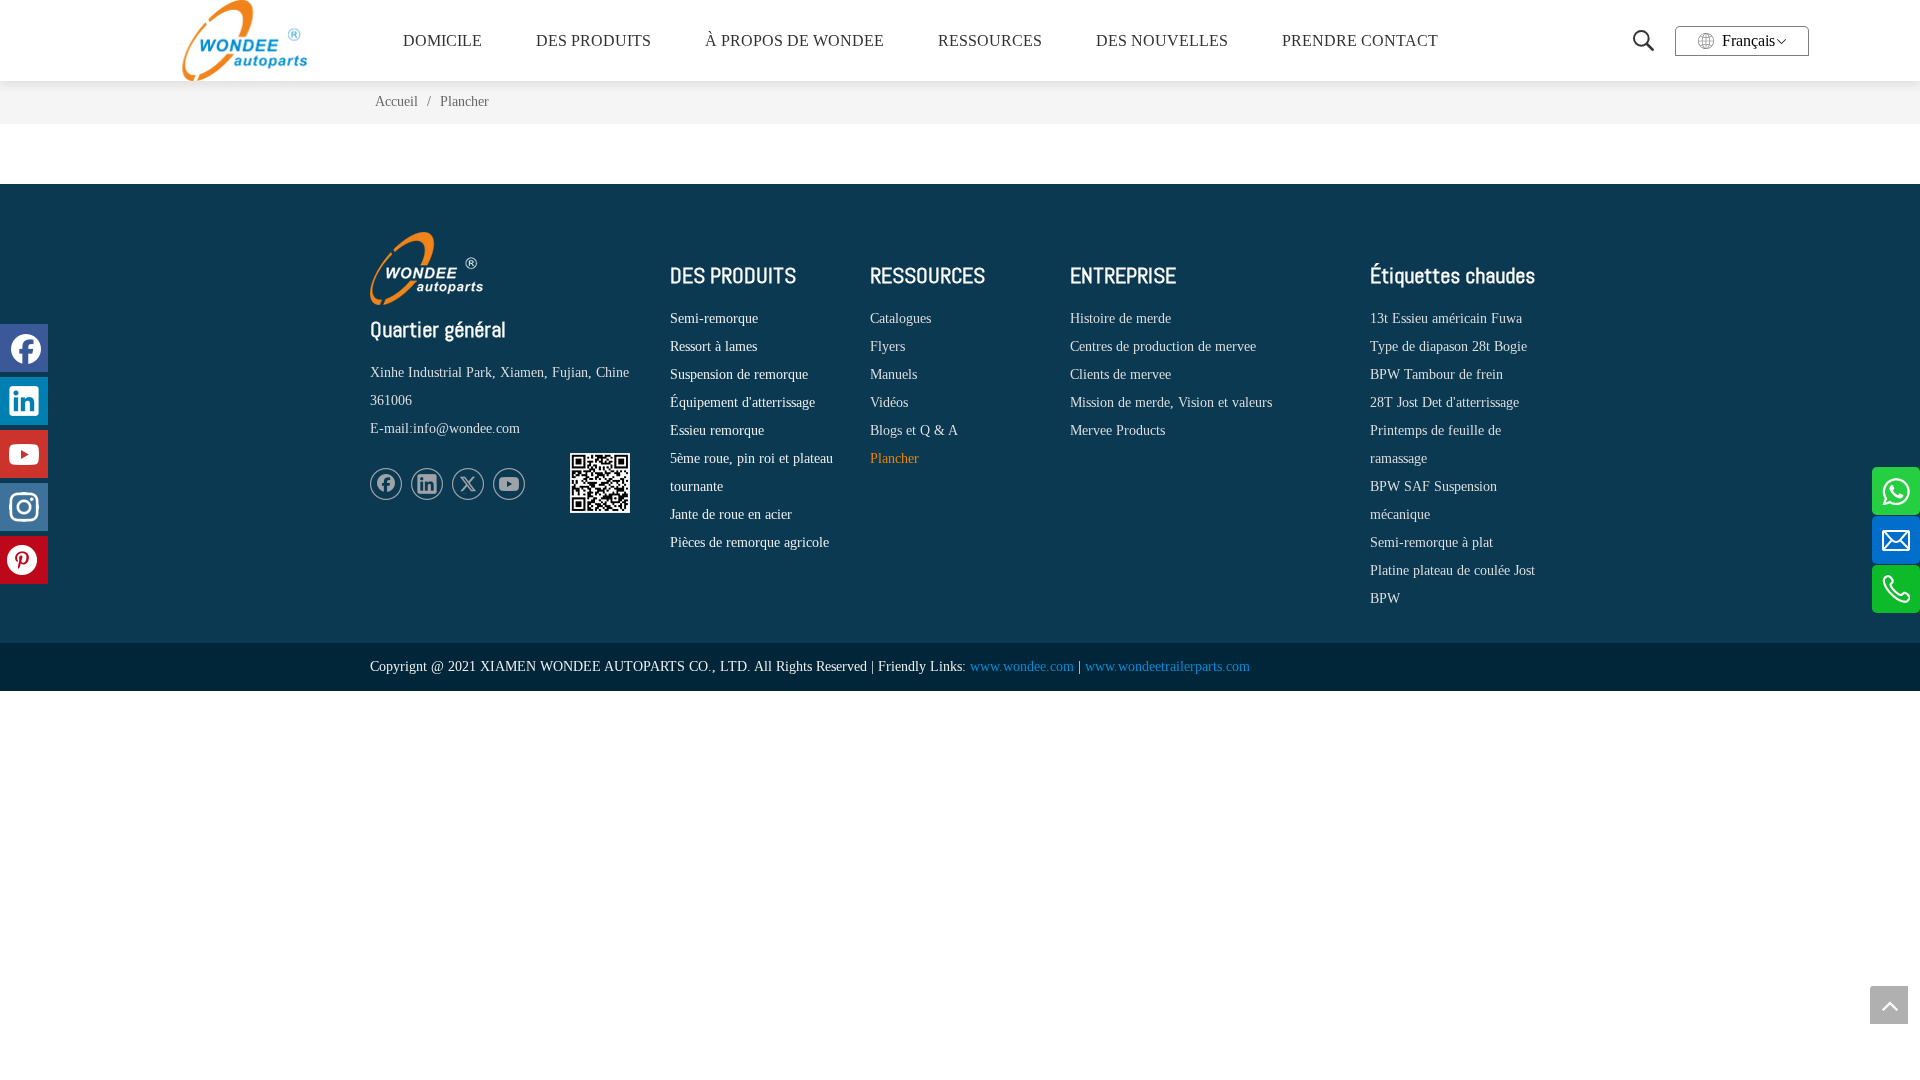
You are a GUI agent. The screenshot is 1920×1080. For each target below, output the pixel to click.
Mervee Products (1117, 430)
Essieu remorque (717, 430)
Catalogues (900, 318)
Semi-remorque (714, 318)
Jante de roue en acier (731, 514)
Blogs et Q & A (914, 430)
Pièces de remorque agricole (749, 542)
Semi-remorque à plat (1431, 542)
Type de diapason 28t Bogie (1448, 346)
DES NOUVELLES (1162, 40)
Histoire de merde (1120, 318)
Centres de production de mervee (1163, 346)
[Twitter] (468, 484)
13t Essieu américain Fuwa (1446, 318)
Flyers (887, 346)
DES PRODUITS (593, 40)
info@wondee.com (466, 428)
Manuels (893, 374)
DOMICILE (442, 40)
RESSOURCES (990, 40)
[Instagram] (24, 507)
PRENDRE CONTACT (1358, 40)
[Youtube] (509, 484)
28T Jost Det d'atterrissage (1444, 402)
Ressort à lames (713, 346)
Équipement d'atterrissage (742, 402)
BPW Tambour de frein (1436, 374)
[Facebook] (386, 484)
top (1889, 1005)
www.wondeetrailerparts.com (1167, 666)
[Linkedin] (427, 484)
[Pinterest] (24, 560)
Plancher (894, 458)
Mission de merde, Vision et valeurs (1171, 402)
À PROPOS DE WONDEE (788, 40)
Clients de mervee (1120, 374)
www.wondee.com (1022, 666)
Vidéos (889, 402)
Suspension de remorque (739, 374)
